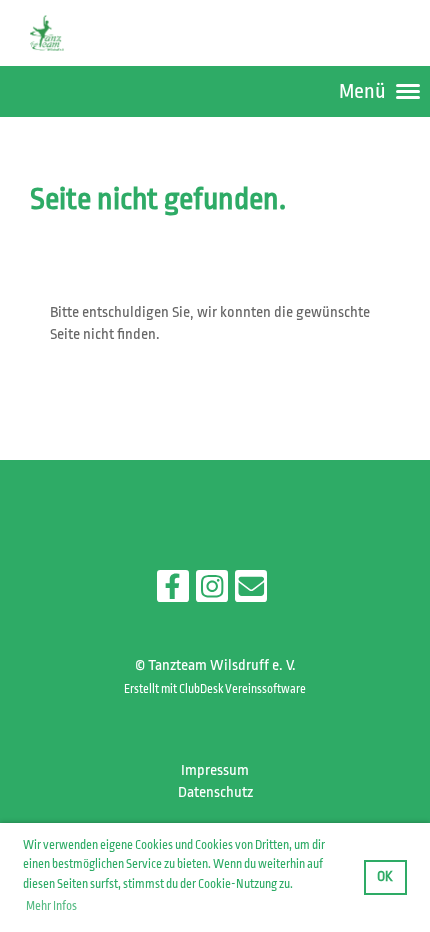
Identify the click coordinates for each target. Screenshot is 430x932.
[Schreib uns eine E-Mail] (251, 592)
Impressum (215, 770)
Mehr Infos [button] (51, 906)
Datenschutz (215, 792)
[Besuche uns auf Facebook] (173, 592)
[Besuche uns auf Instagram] (212, 592)
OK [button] (385, 876)
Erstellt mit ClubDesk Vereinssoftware (215, 689)
